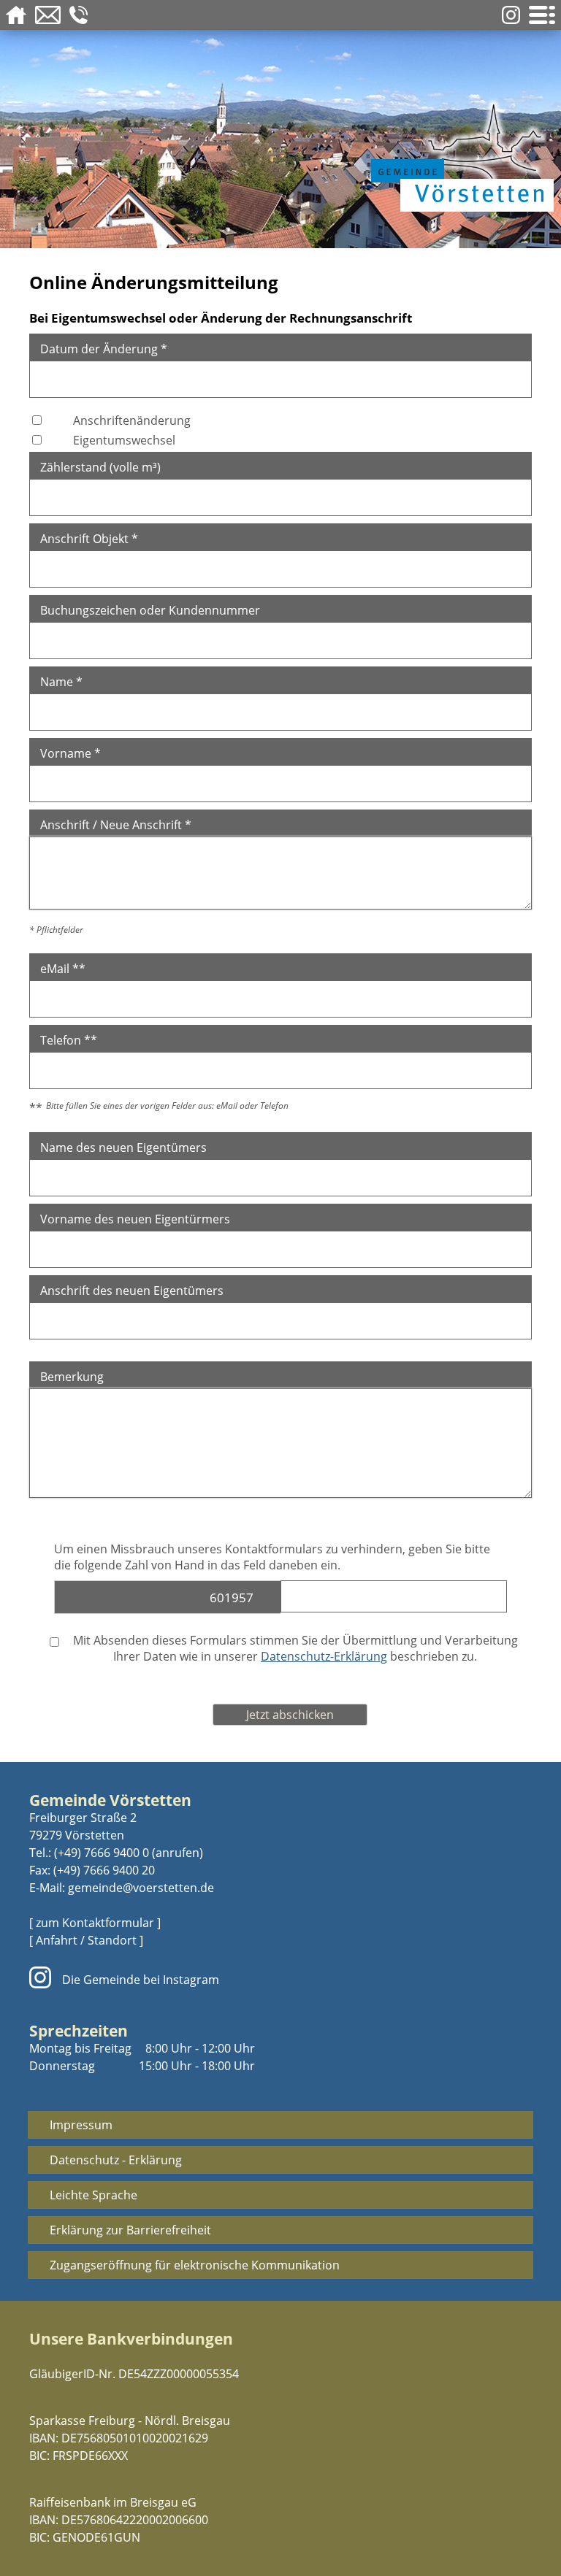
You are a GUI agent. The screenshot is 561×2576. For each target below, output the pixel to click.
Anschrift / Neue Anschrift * (116, 825)
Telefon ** (69, 1040)
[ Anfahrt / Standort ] (86, 1940)
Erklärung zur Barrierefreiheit (130, 2230)
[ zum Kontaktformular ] (95, 1923)
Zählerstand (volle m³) (100, 467)
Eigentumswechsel (124, 440)
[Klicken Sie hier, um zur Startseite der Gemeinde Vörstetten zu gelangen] (459, 155)
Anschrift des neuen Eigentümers (132, 1291)
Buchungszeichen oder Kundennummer (150, 610)
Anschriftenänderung (132, 420)
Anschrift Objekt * (89, 539)
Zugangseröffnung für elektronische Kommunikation (195, 2265)
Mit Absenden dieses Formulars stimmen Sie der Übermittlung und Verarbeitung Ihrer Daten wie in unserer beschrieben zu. (294, 1648)
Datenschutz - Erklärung (116, 2160)
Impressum (81, 2125)
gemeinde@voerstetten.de (141, 1888)
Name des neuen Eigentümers (123, 1147)
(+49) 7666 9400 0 (102, 1853)
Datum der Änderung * (104, 349)
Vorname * (70, 753)
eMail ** (63, 969)
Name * (61, 682)
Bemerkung (72, 1377)
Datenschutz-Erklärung (324, 1656)
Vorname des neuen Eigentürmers (135, 1219)
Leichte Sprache (93, 2195)
